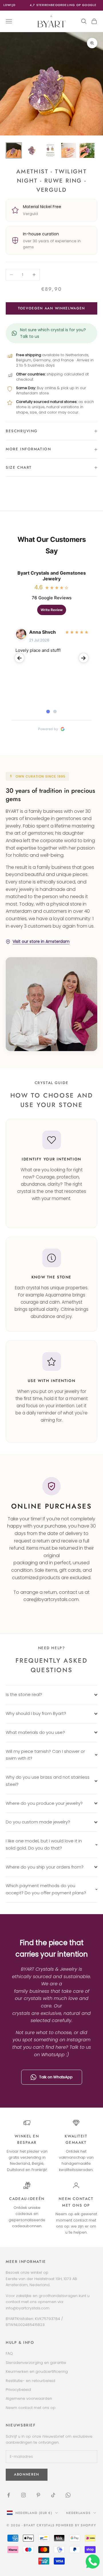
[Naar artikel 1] (14, 150)
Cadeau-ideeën (27, 2199)
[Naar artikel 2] (32, 150)
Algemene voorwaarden (29, 2398)
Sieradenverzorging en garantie (36, 2363)
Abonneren (51, 2556)
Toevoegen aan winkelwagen (51, 308)
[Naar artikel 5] (87, 150)
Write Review (52, 610)
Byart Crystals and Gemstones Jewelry (52, 576)
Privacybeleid (18, 2390)
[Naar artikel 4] (69, 150)
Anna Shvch (42, 632)
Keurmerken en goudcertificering (37, 2371)
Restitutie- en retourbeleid (30, 2381)
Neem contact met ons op (31, 2408)
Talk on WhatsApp (56, 2077)
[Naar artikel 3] (50, 150)
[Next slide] (84, 658)
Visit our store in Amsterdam (41, 941)
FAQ (9, 2353)
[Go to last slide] (19, 658)
